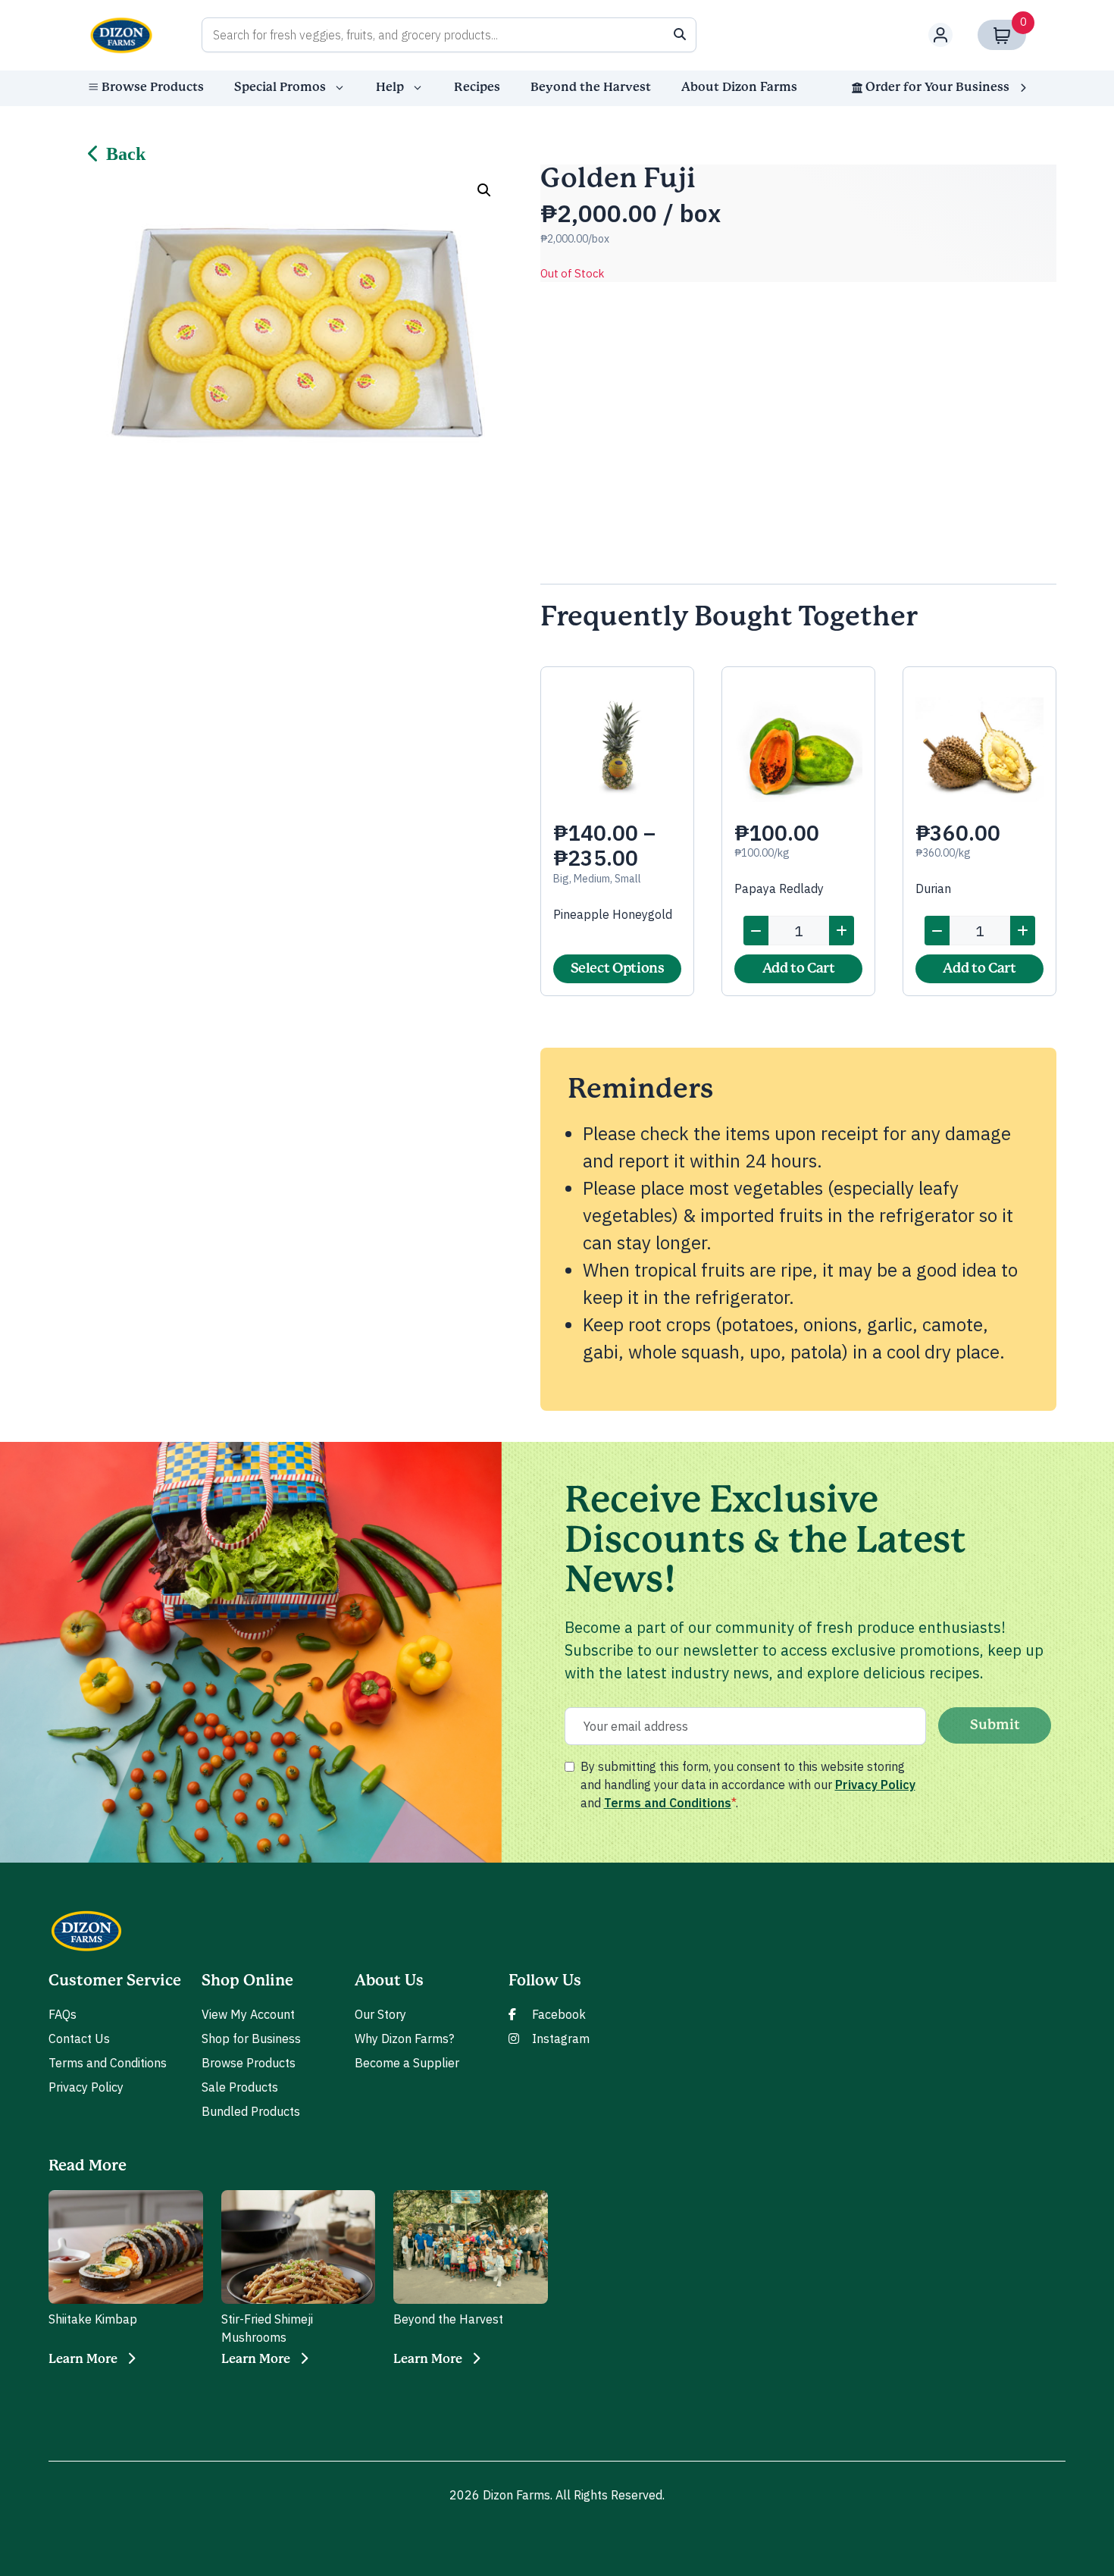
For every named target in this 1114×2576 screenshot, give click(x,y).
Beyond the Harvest (591, 87)
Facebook (559, 2014)
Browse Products (153, 87)
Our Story (380, 2014)
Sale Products (240, 2087)
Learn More (83, 2359)
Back (126, 154)
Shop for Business (251, 2039)
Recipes (477, 87)
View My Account (248, 2014)
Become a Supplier (407, 2063)
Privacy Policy (875, 1785)
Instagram (561, 2039)
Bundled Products (251, 2111)
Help (390, 87)
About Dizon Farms (739, 87)
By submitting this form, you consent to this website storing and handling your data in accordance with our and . (748, 1785)
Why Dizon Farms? (404, 2039)
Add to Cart (799, 969)
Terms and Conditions (668, 1803)
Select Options (618, 969)
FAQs (63, 2014)
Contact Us (79, 2039)
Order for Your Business (937, 87)
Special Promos (280, 87)
